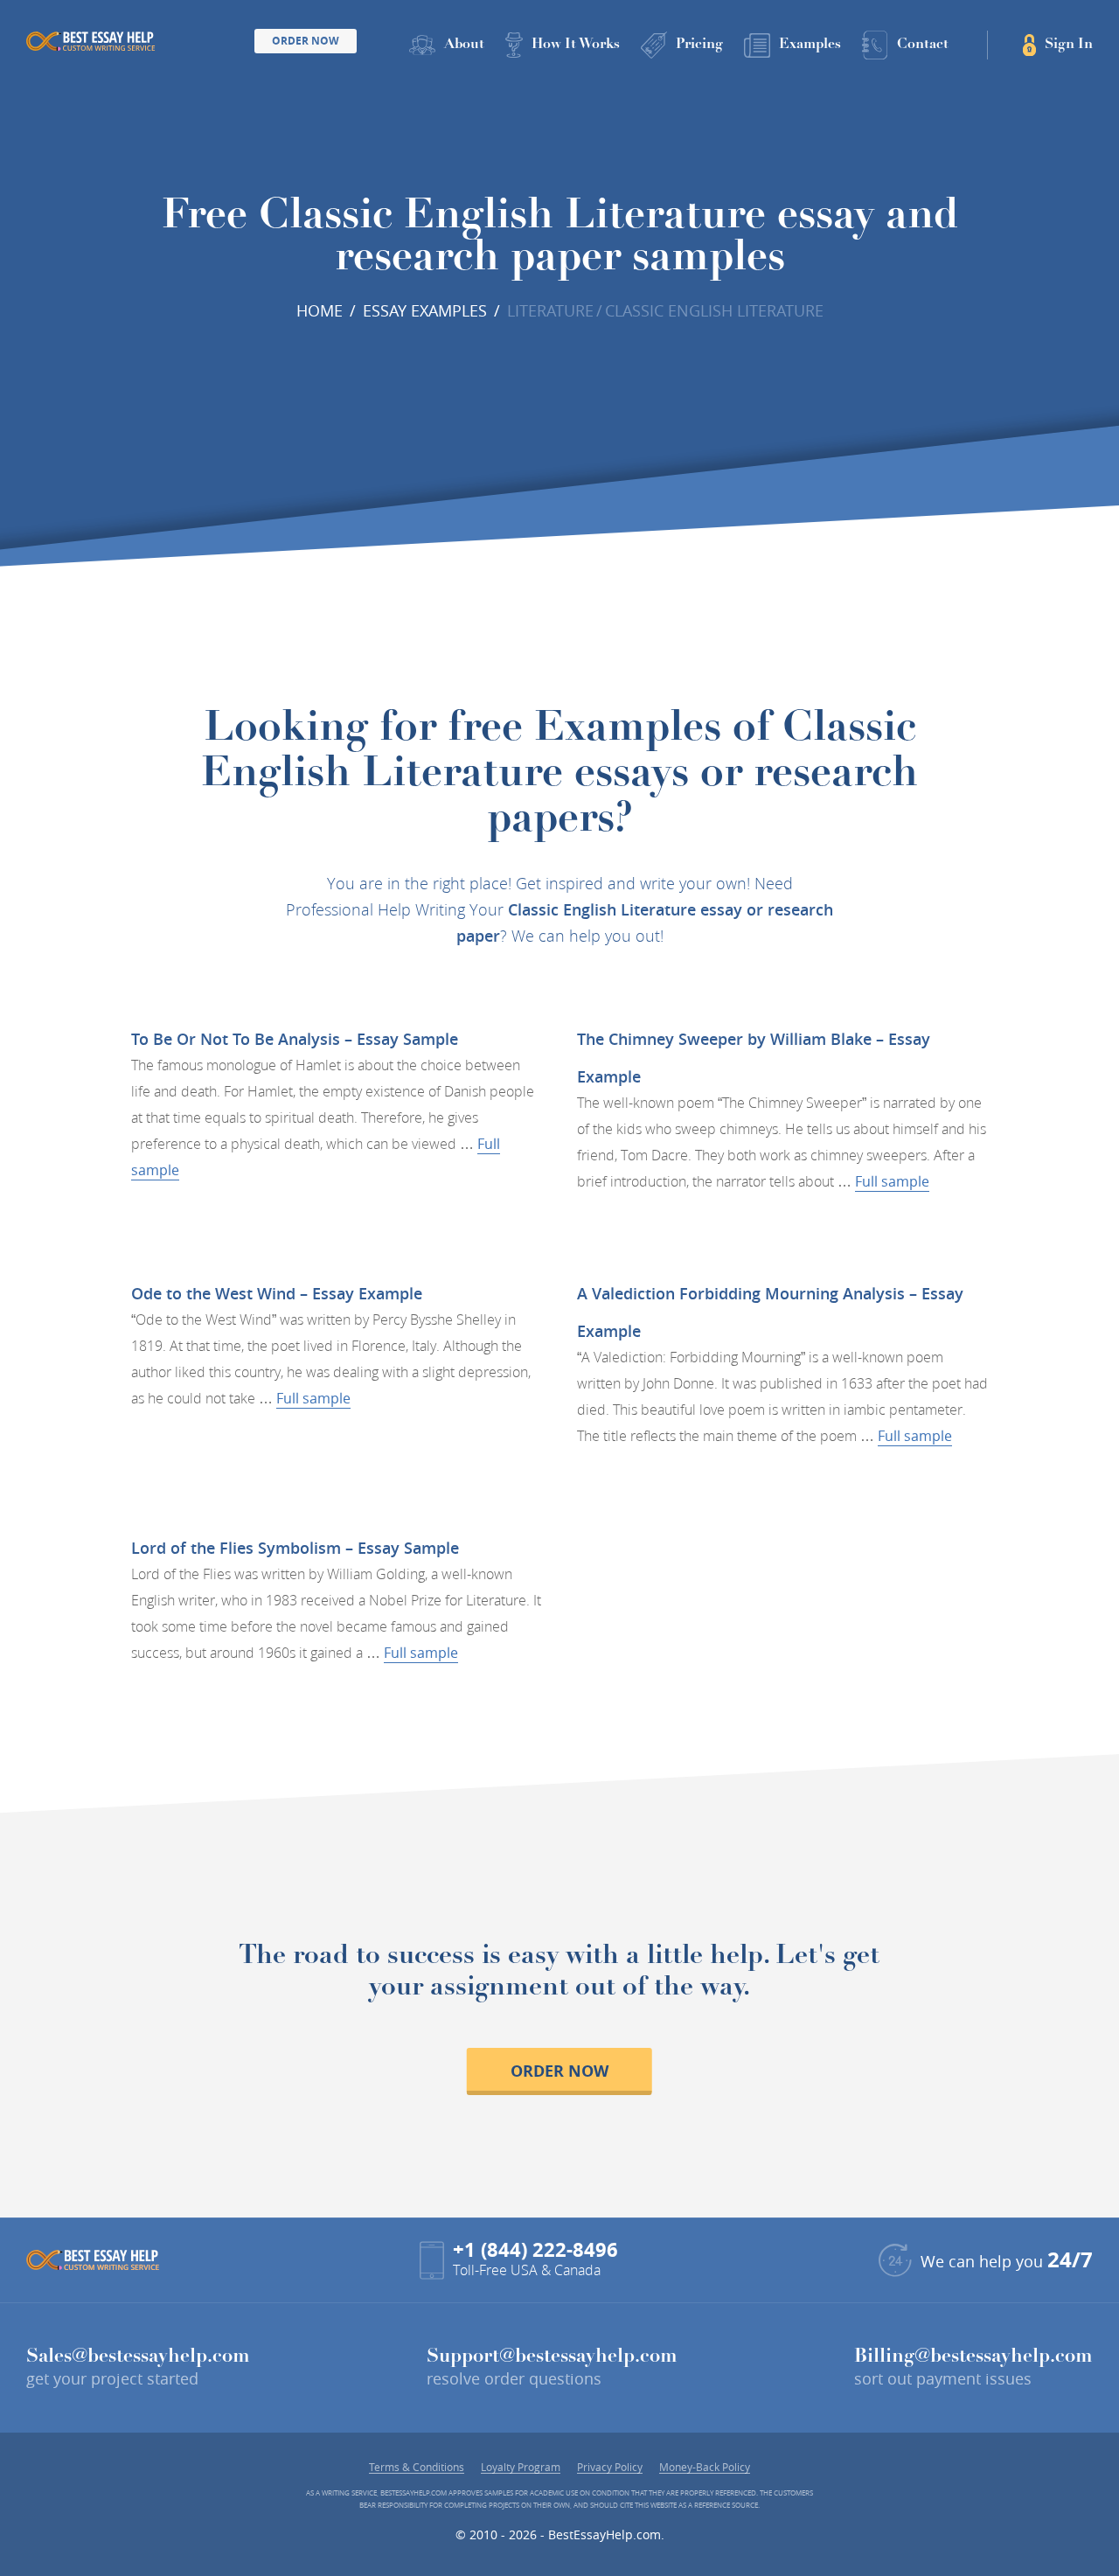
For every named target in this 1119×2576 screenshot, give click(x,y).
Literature (550, 310)
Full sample (892, 1181)
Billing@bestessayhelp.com (973, 2357)
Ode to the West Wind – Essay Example (277, 1293)
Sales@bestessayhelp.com (138, 2357)
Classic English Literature (714, 310)
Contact (923, 45)
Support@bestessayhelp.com (552, 2357)
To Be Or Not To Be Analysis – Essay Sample (295, 1039)
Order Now (306, 41)
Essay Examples (425, 310)
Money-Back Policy (705, 2467)
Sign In (1069, 45)
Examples (810, 45)
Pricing (699, 45)
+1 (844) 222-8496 (535, 2249)
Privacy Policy (610, 2467)
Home (320, 310)
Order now (559, 2071)
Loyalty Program (521, 2467)
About (464, 45)
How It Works (576, 45)
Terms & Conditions (417, 2467)
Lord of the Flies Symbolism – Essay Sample (295, 1548)
